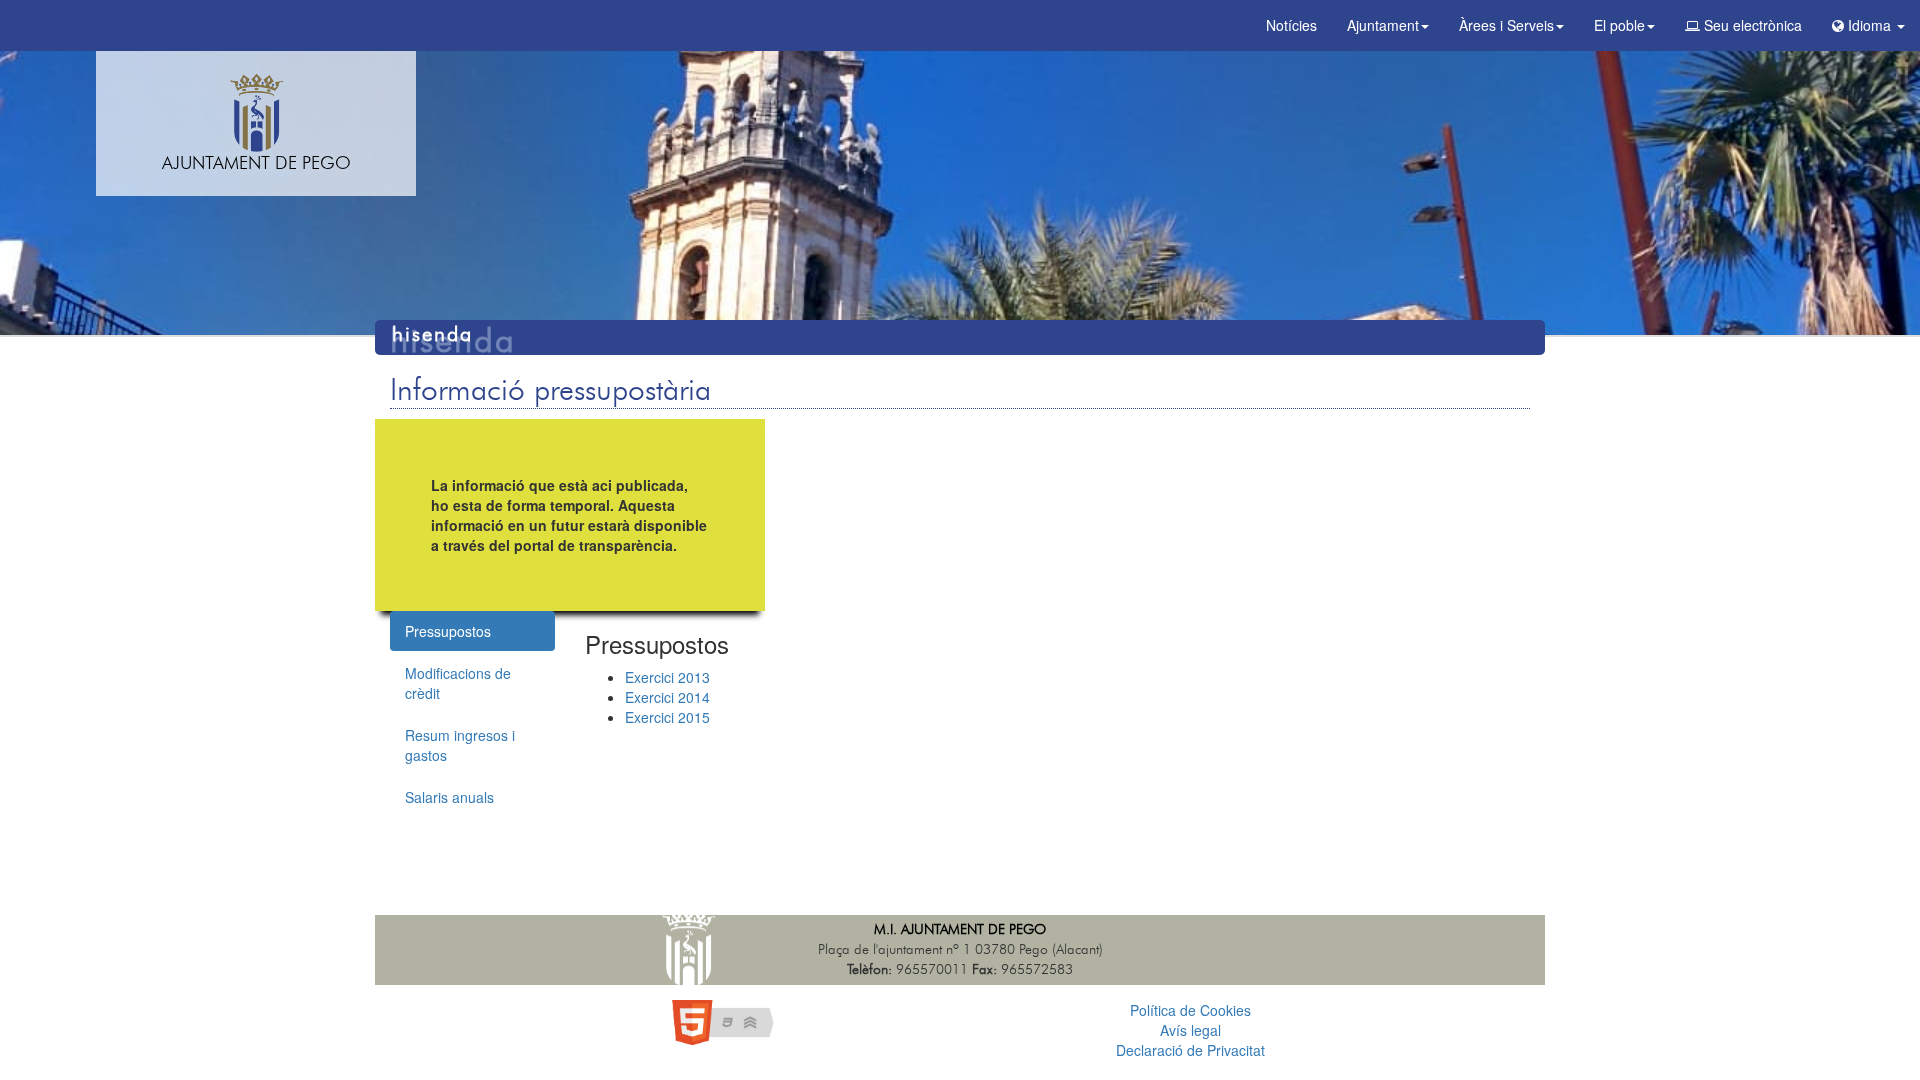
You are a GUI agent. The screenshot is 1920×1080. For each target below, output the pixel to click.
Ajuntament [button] (1383, 25)
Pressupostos (448, 631)
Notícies (1291, 25)
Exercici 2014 (667, 697)
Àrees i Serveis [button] (1506, 25)
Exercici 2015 (667, 717)
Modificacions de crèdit (458, 683)
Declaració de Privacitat (1190, 1050)
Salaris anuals (449, 797)
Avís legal (1190, 1030)
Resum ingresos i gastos (460, 745)
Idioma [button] (1869, 25)
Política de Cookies (1190, 1010)
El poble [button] (1619, 25)
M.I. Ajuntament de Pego (960, 930)
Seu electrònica (1751, 25)
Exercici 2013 (667, 677)
